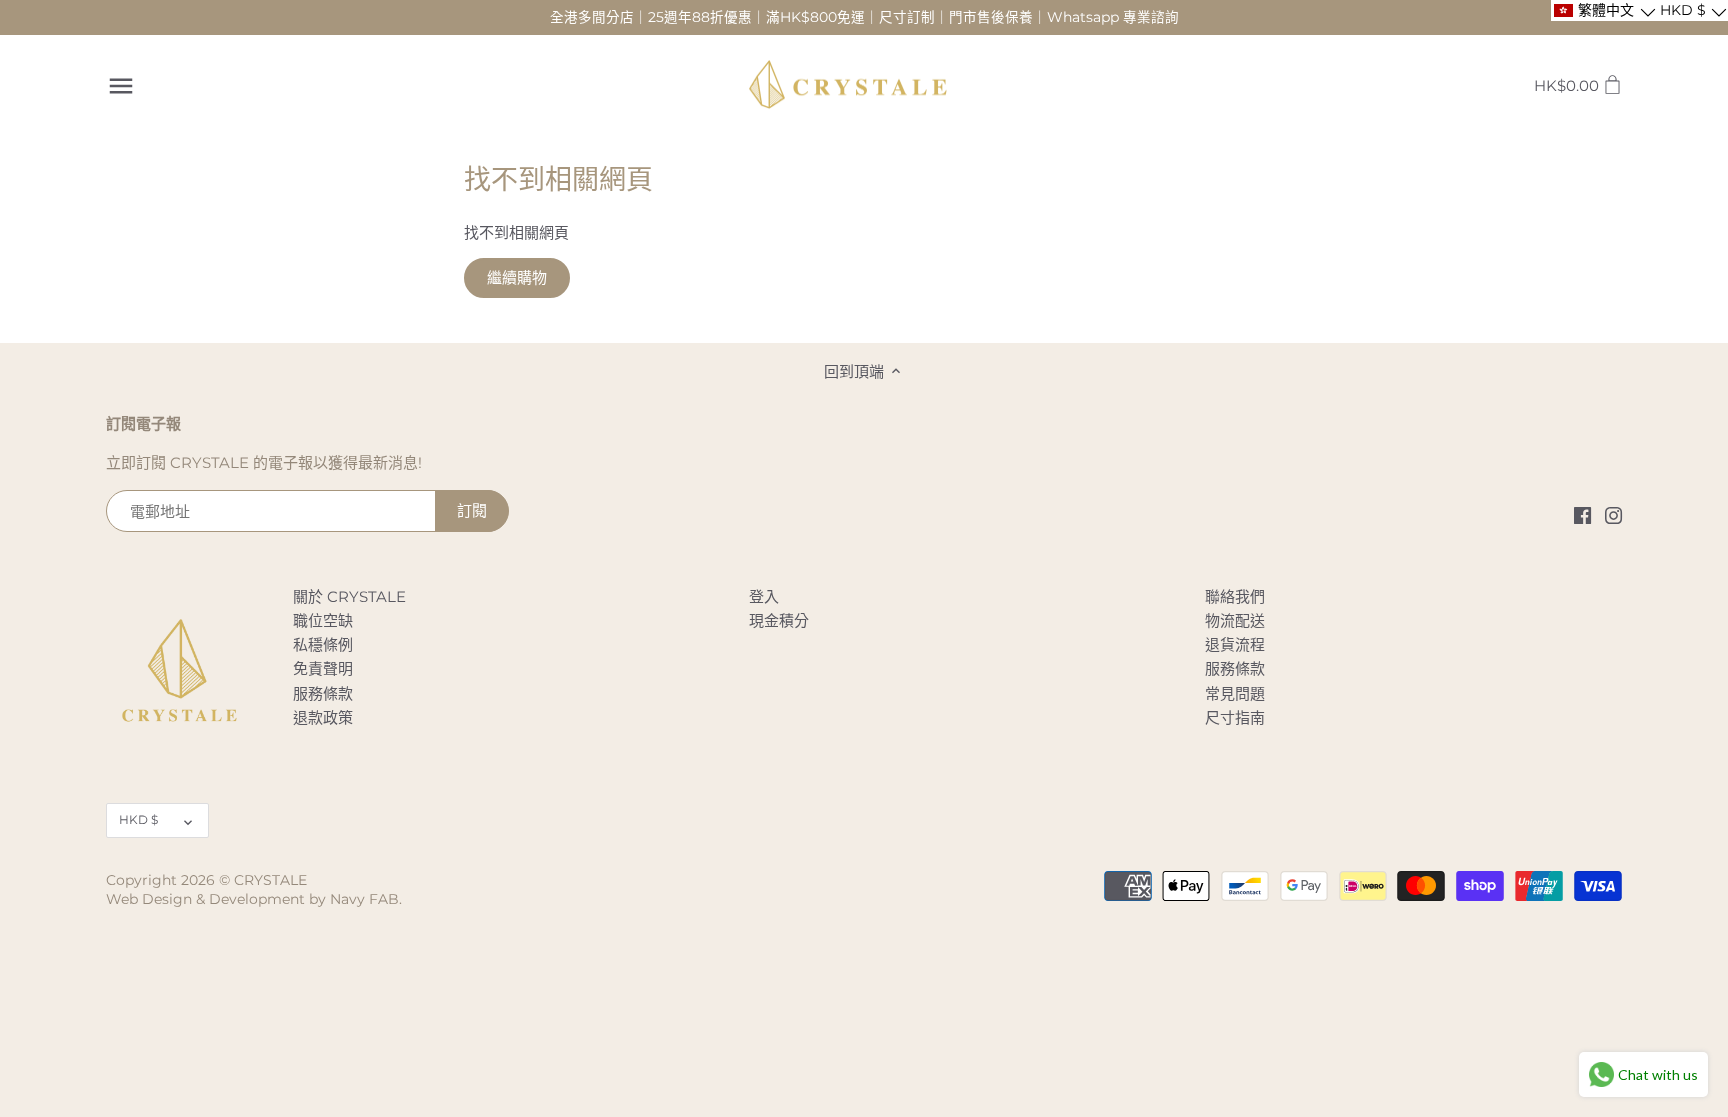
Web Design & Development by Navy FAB (252, 899)
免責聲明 (323, 668)
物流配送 (1235, 620)
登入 (764, 596)
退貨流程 (1235, 644)
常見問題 (1235, 693)
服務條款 (323, 693)
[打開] (121, 86)
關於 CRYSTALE (349, 596)
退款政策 (323, 717)
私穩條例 (323, 644)
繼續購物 (517, 277)
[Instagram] (1613, 514)
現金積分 (779, 620)
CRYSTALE (270, 880)
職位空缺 (323, 620)
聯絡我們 (1235, 596)
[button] (1603, 10)
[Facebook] (1582, 514)
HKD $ (138, 819)
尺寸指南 (1235, 717)
